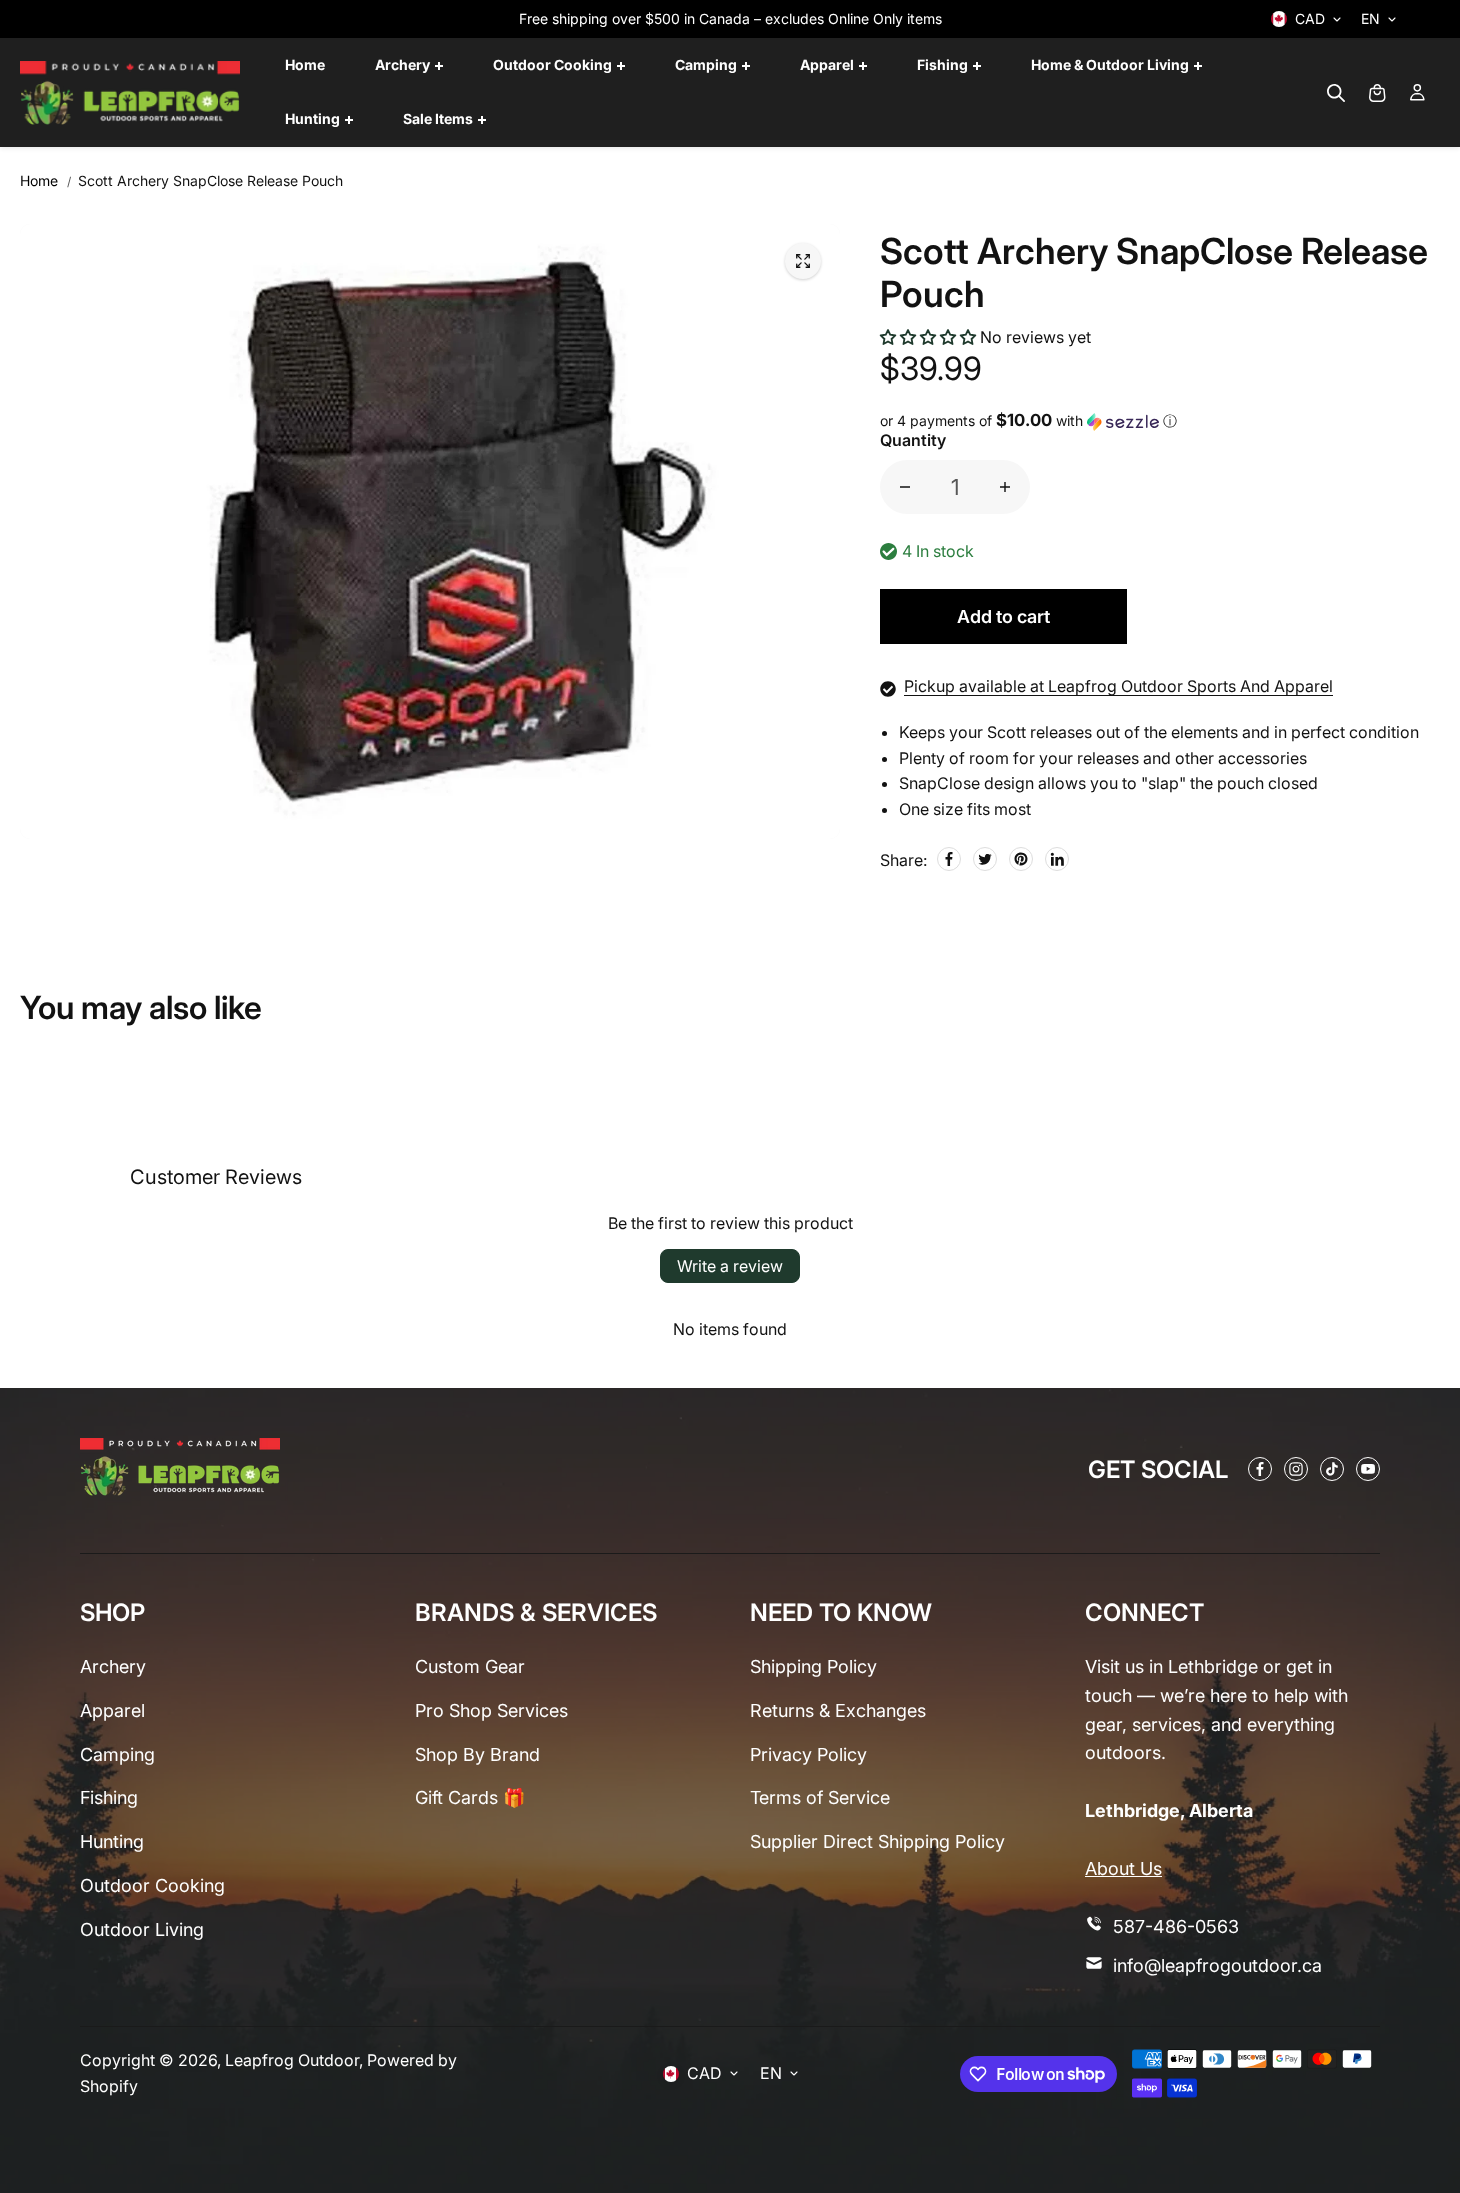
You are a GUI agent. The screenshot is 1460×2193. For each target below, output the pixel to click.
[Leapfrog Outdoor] (130, 93)
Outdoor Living (142, 1929)
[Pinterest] (1021, 859)
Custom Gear (470, 1666)
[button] (928, 337)
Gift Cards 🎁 (470, 1797)
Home (39, 180)
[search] (1336, 93)
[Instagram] (1296, 1469)
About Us (1123, 1868)
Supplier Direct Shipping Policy (877, 1841)
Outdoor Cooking (152, 1885)
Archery (113, 1666)
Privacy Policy (808, 1754)
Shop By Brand (477, 1754)
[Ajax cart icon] (1377, 93)
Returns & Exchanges (838, 1710)
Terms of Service (820, 1797)
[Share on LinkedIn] (1057, 859)
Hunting (112, 1841)
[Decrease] (905, 487)
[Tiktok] (1332, 1469)
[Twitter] (985, 859)
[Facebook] (949, 859)
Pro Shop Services (491, 1710)
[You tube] (1368, 1469)
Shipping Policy (813, 1666)
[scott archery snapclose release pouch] (803, 261)
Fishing (109, 1797)
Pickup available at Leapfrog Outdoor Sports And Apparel (1118, 686)
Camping (117, 1754)
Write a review (730, 1266)
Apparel (112, 1710)
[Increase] (1005, 487)
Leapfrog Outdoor (292, 2060)
